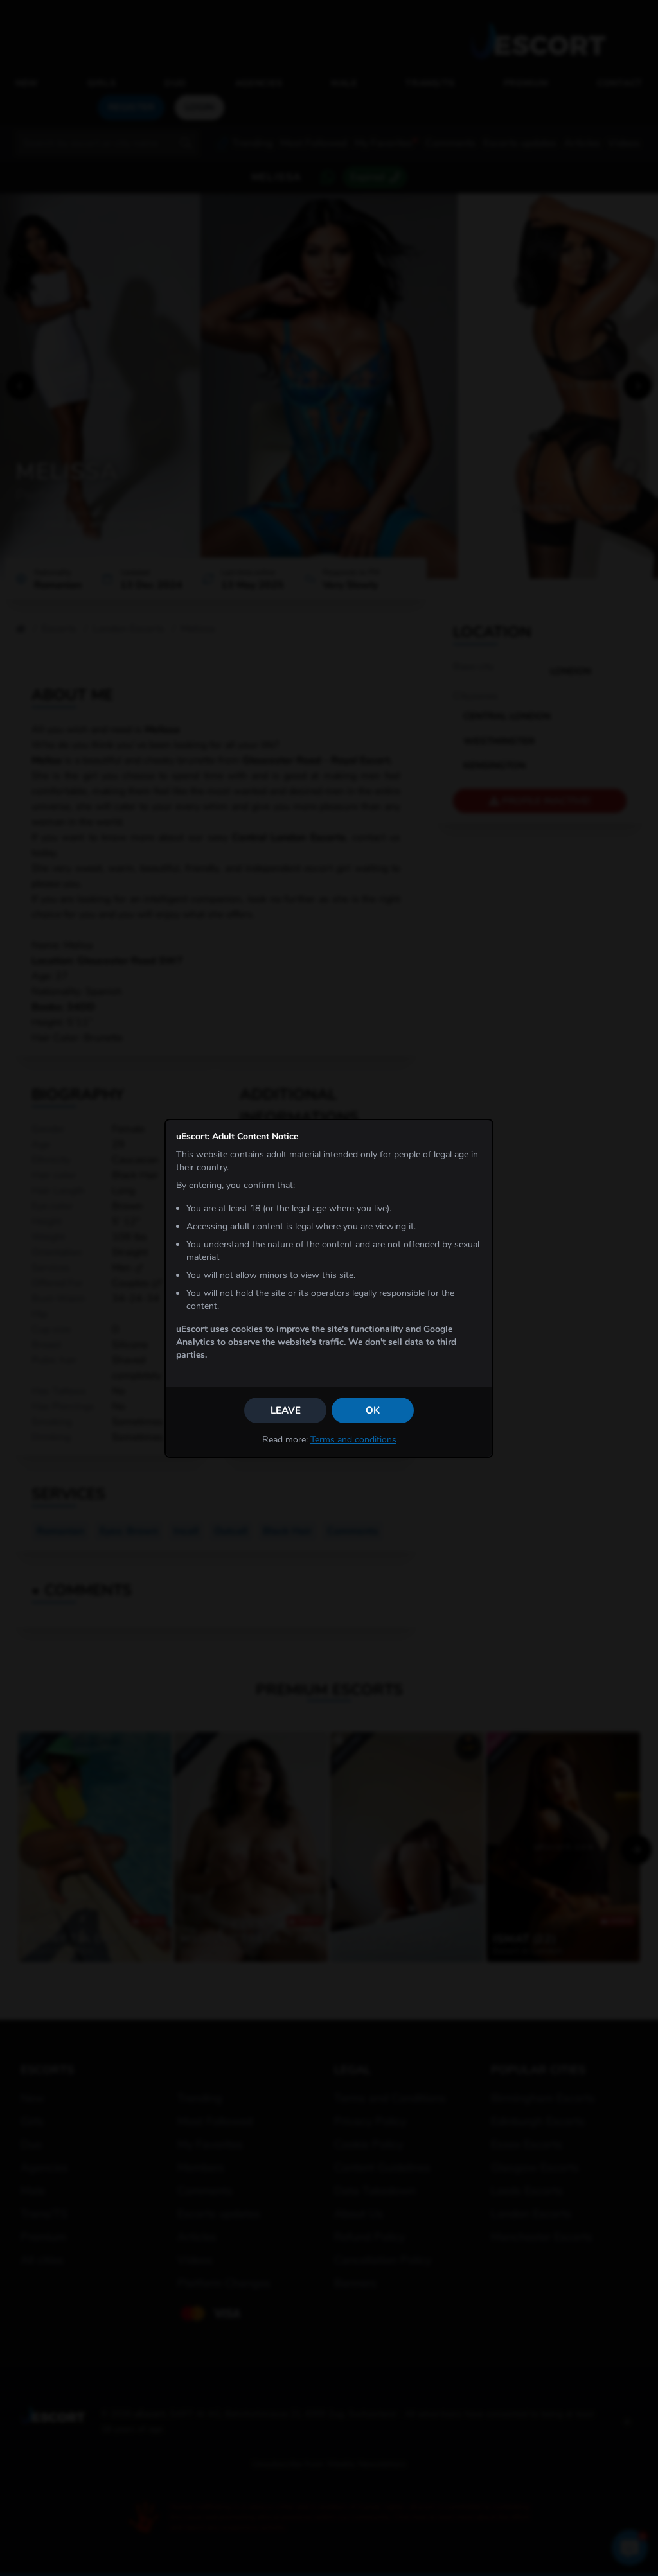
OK (373, 1410)
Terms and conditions (353, 1440)
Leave (286, 1410)
